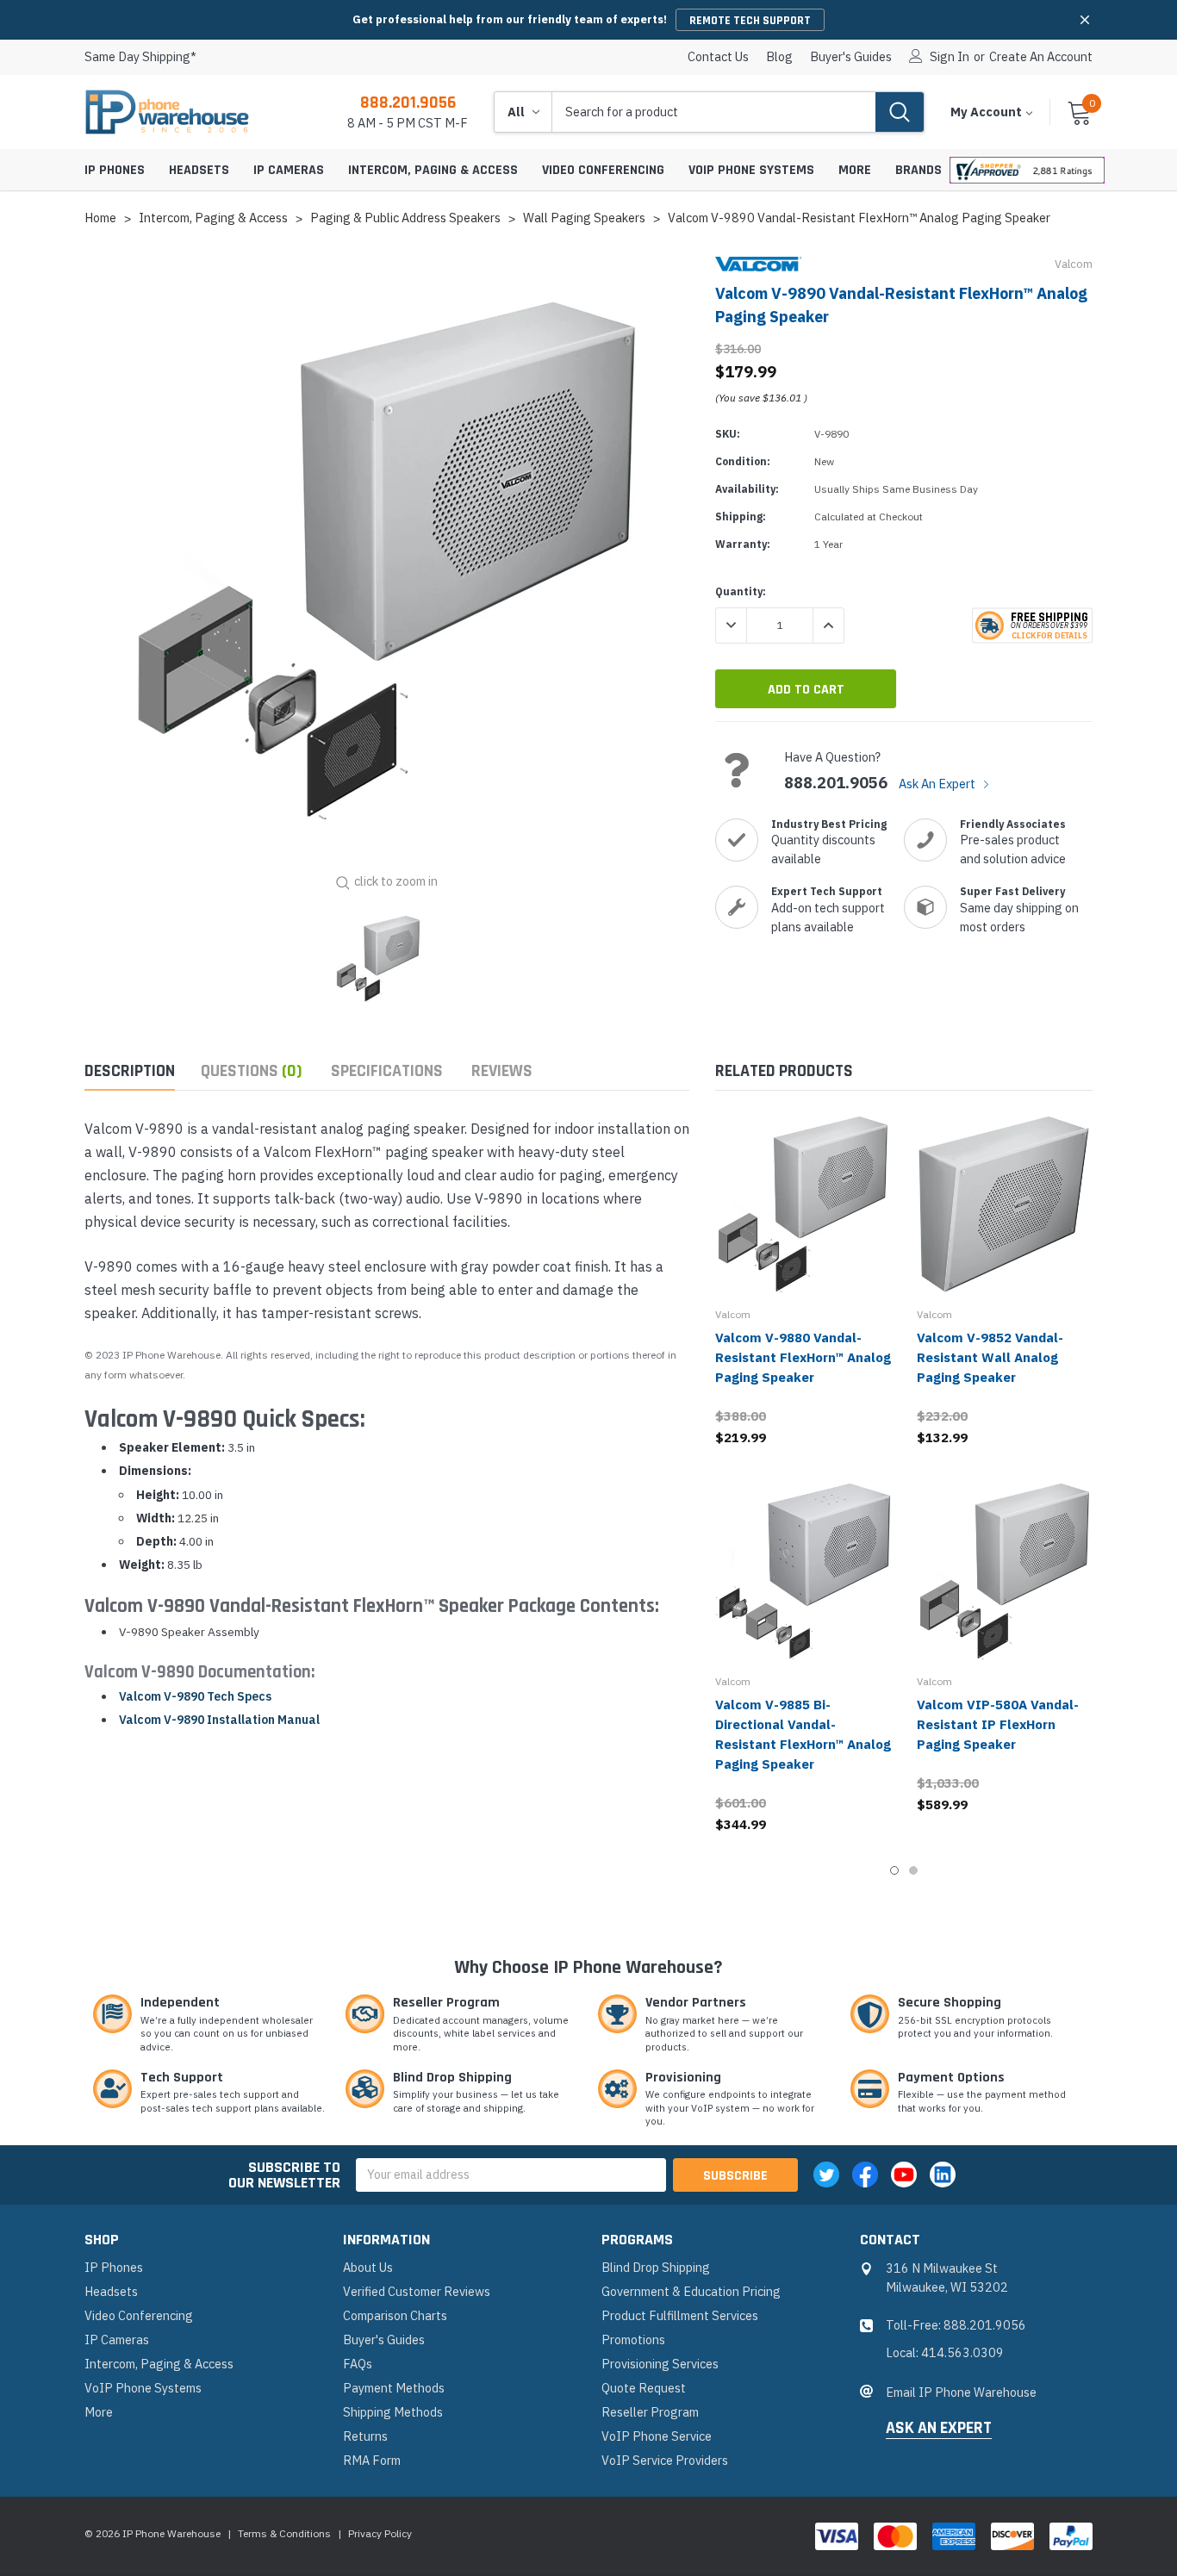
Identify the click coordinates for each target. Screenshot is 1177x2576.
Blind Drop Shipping (656, 2267)
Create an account (1041, 57)
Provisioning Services (660, 2364)
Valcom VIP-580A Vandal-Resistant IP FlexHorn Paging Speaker (998, 1724)
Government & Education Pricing (691, 2291)
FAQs (358, 2364)
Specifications (387, 1071)
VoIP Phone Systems (751, 170)
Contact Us (718, 57)
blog (779, 57)
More (855, 170)
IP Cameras (289, 170)
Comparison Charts (395, 2315)
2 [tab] (913, 1870)
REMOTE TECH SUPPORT (750, 21)
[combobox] (714, 112)
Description (130, 1071)
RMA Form (372, 2460)
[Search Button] (900, 112)
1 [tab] (894, 1870)
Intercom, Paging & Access (433, 170)
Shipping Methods (393, 2412)
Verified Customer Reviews (417, 2291)
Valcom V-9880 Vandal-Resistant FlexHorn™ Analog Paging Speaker (803, 1357)
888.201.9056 (408, 103)
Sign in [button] (950, 57)
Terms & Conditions (284, 2533)
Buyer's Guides (851, 57)
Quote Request (644, 2388)
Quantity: (741, 591)
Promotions (633, 2340)
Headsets (199, 170)
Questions (252, 1071)
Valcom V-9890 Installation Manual (219, 1720)
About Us (368, 2267)
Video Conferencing (603, 170)
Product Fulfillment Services (680, 2315)
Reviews (502, 1071)
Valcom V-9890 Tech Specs (195, 1696)
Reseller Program (650, 2412)
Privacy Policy (380, 2533)
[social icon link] (826, 2175)
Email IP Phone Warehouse (961, 2392)
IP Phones (115, 170)
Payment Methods (394, 2388)
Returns (365, 2436)
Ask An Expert (938, 784)
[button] (1085, 20)
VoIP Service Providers (665, 2460)
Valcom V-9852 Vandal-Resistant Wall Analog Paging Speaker (990, 1357)
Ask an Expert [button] (939, 2429)
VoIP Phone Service (657, 2436)
